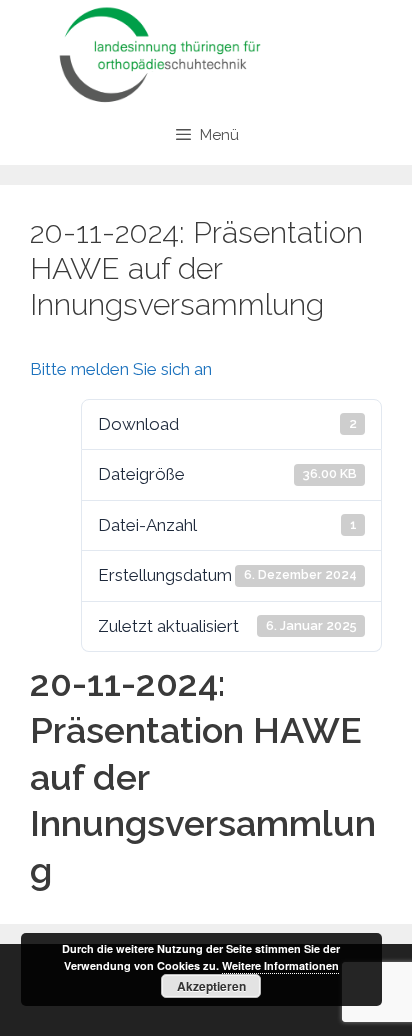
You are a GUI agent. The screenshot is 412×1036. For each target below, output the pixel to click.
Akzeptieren (211, 986)
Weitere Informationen (280, 965)
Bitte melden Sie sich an (121, 369)
